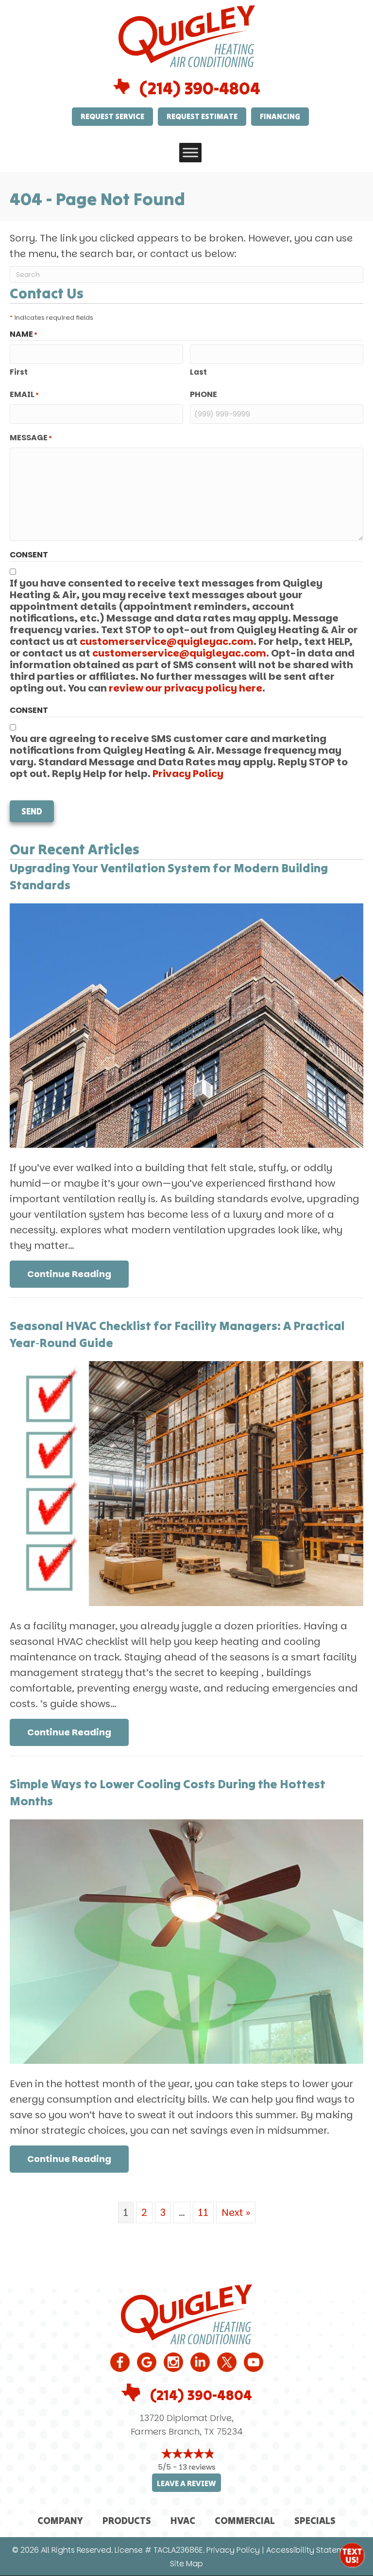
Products (127, 2520)
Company (60, 2520)
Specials (315, 2520)
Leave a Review (186, 2483)
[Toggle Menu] (190, 152)
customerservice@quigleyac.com (167, 641)
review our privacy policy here (186, 688)
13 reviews (197, 2467)
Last (198, 372)
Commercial (245, 2520)
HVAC (183, 2520)
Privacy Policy (188, 774)
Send (32, 811)
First (19, 372)
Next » (236, 2213)
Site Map (186, 2564)
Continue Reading (78, 1274)
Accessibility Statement (311, 2550)
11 (203, 2213)
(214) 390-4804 (200, 88)
